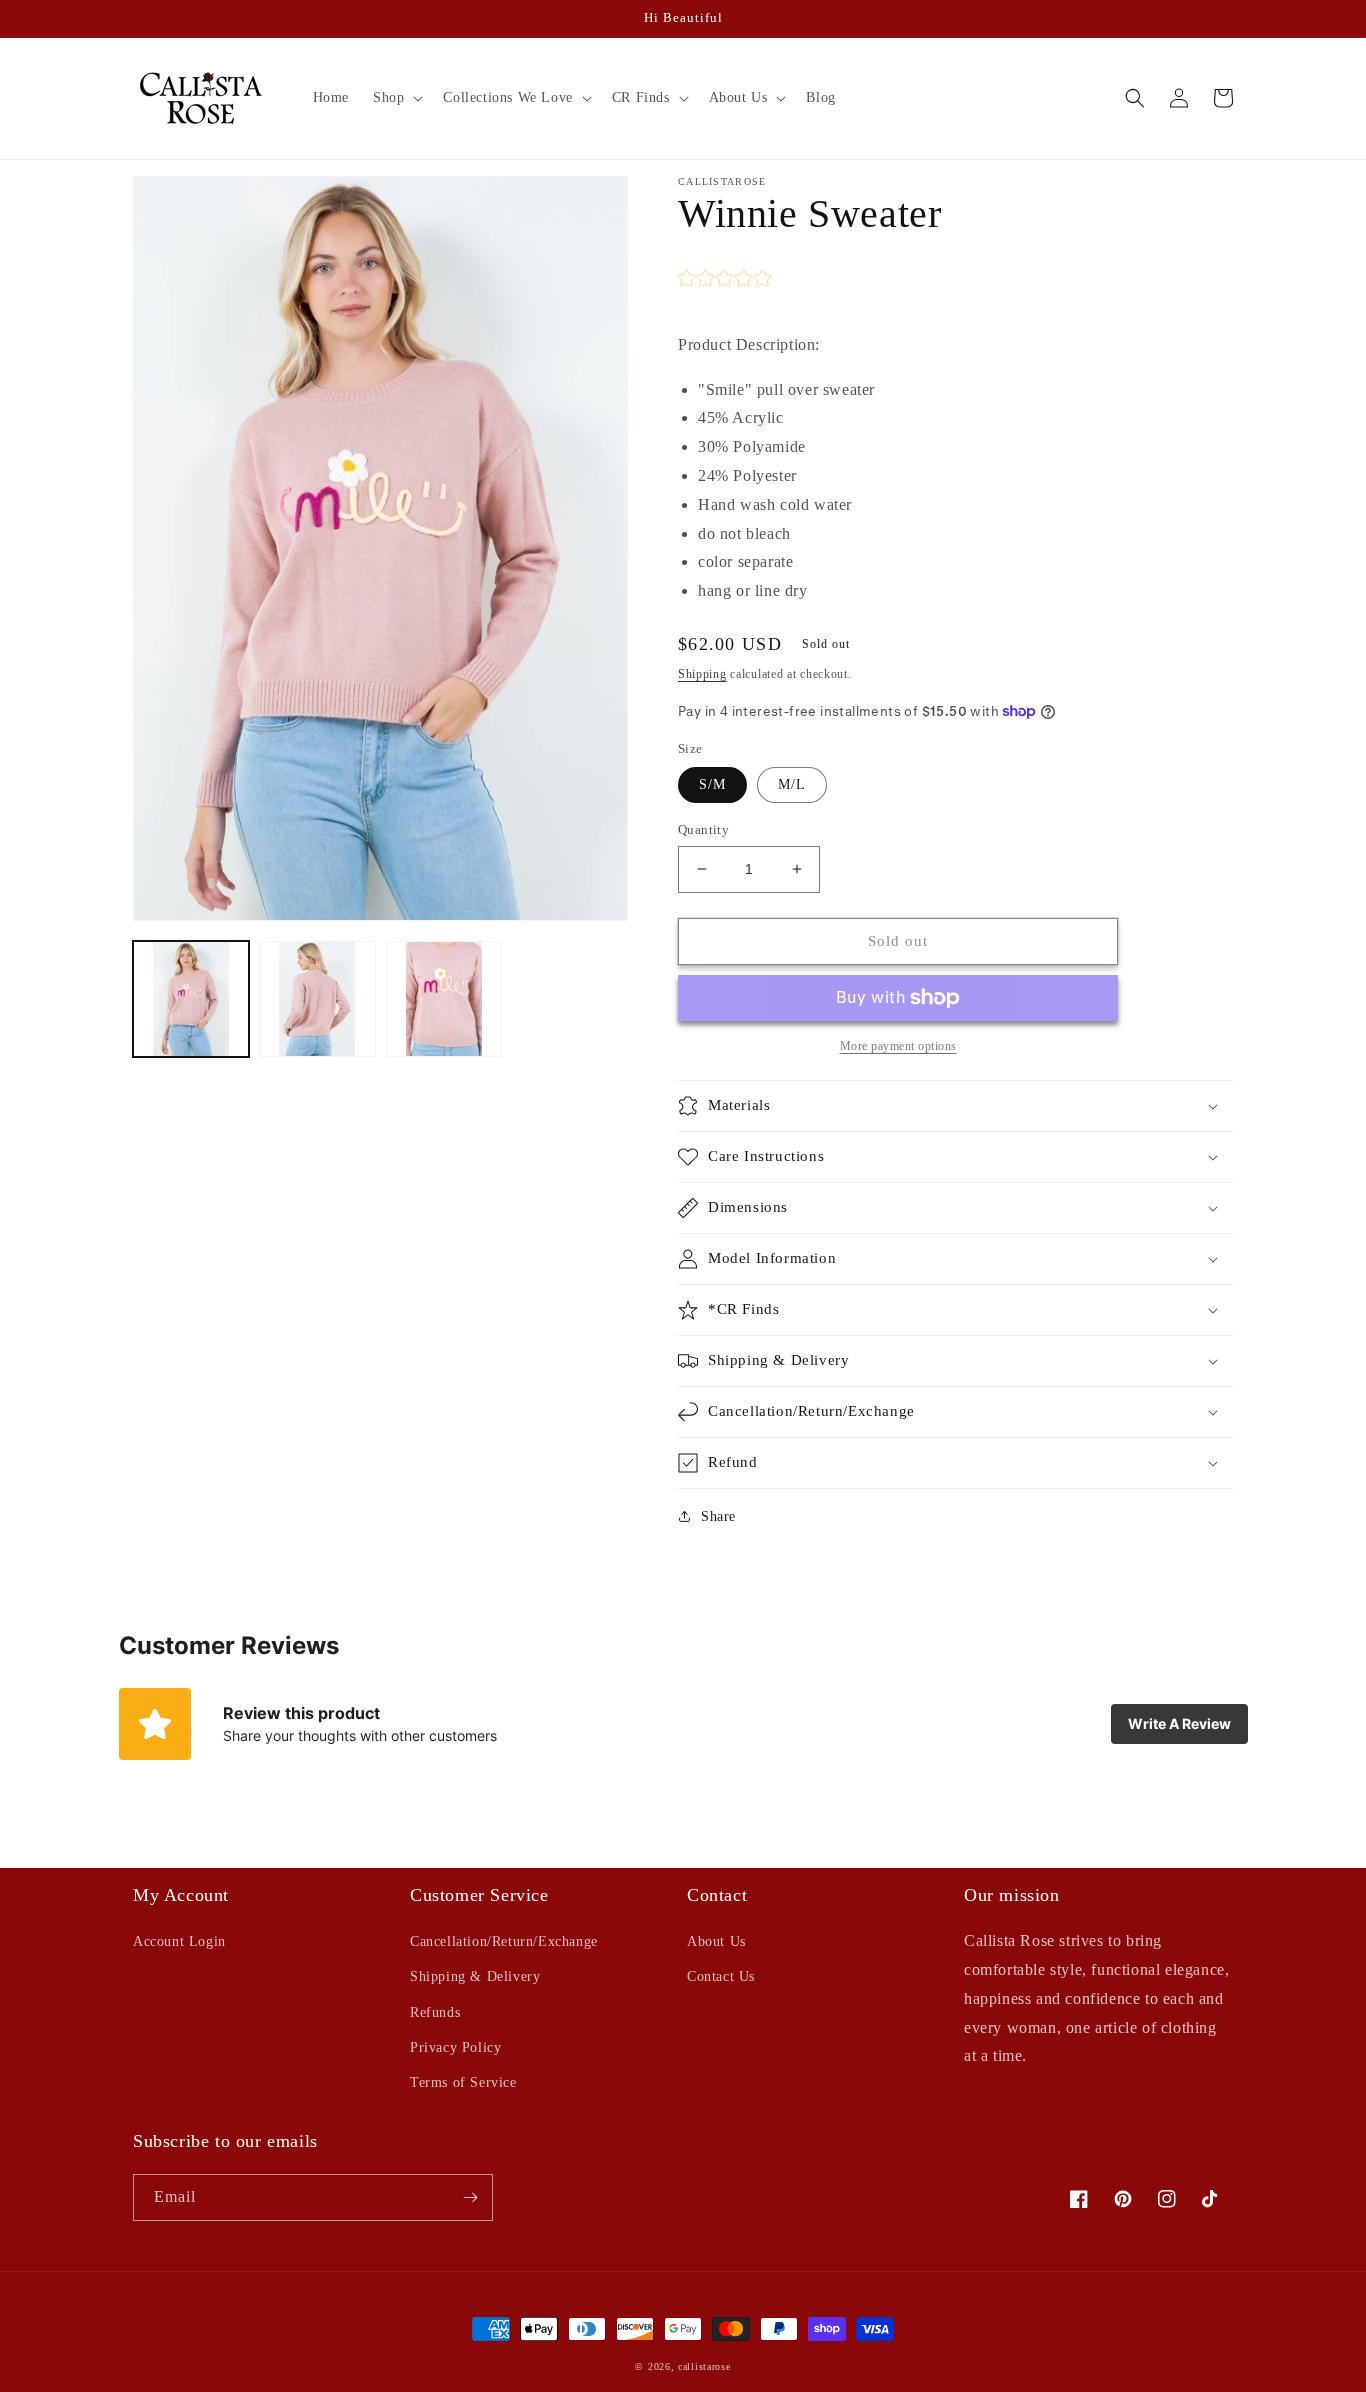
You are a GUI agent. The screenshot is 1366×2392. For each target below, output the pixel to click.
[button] (396, 98)
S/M (712, 784)
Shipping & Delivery (475, 1976)
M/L (792, 784)
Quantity (703, 829)
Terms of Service (463, 2082)
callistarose (704, 2366)
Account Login (179, 1941)
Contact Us (721, 1976)
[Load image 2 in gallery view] (317, 999)
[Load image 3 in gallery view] (444, 999)
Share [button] (718, 1516)
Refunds (435, 2012)
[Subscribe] (470, 2197)
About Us (716, 1941)
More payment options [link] (898, 1046)
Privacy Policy (455, 2047)
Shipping (702, 674)
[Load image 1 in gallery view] (191, 999)
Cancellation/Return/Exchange (504, 1941)
